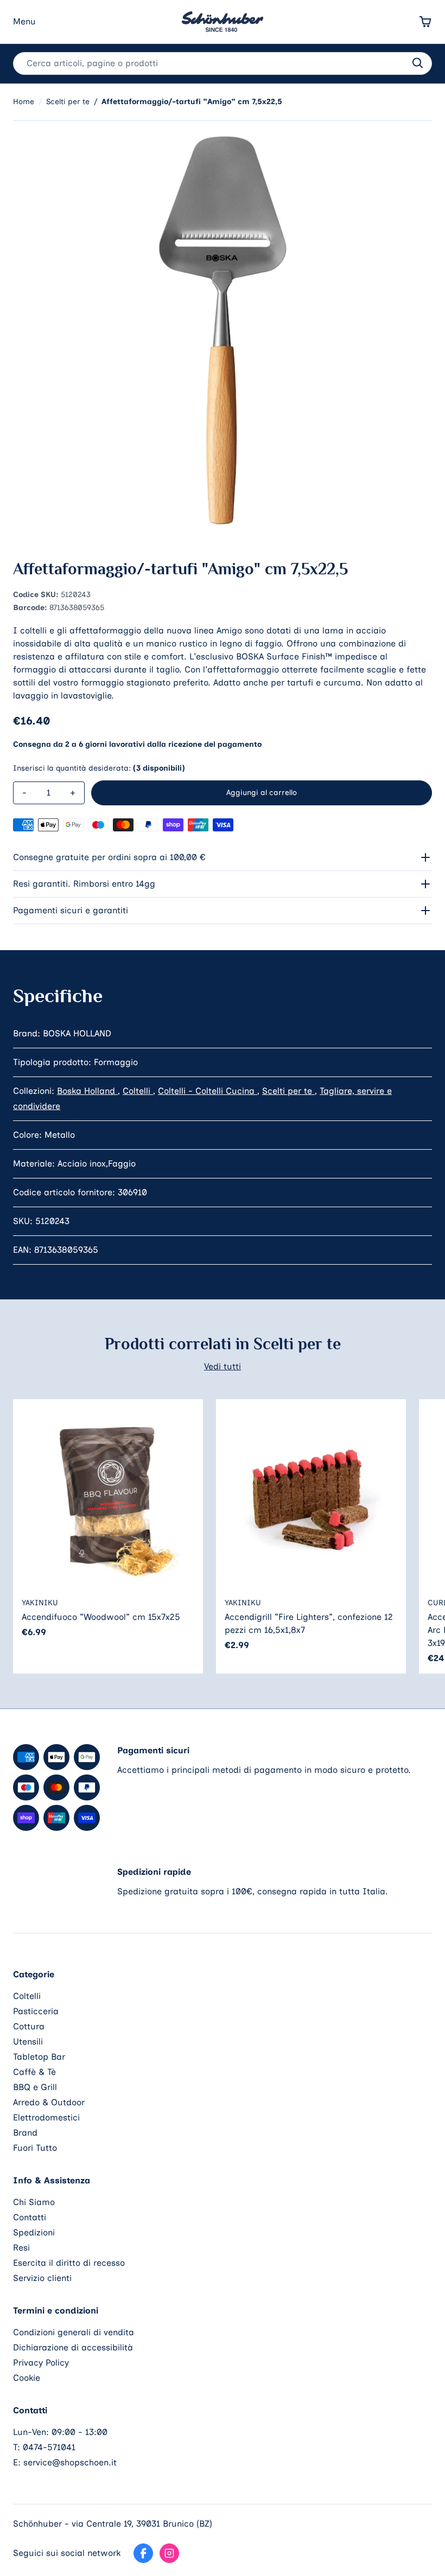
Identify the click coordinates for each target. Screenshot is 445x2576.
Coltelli (138, 1091)
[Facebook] (143, 2553)
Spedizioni (34, 2232)
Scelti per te (288, 1091)
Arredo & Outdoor (49, 2102)
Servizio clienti (42, 2278)
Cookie (27, 2378)
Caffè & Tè (34, 2072)
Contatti (30, 2217)
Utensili (28, 2042)
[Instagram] (169, 2553)
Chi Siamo (34, 2202)
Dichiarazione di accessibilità (73, 2347)
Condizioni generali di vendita (74, 2332)
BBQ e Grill (35, 2087)
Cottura (29, 2026)
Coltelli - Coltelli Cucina (208, 1091)
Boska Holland (87, 1091)
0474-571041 (49, 2447)
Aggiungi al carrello (262, 793)
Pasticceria (36, 2011)
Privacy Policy (41, 2363)
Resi (21, 2248)
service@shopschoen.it (70, 2462)
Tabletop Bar (39, 2057)
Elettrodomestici (46, 2117)
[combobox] (223, 63)
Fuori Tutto (35, 2148)
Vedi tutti (223, 1366)
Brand (25, 2133)
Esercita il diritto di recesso (69, 2263)
